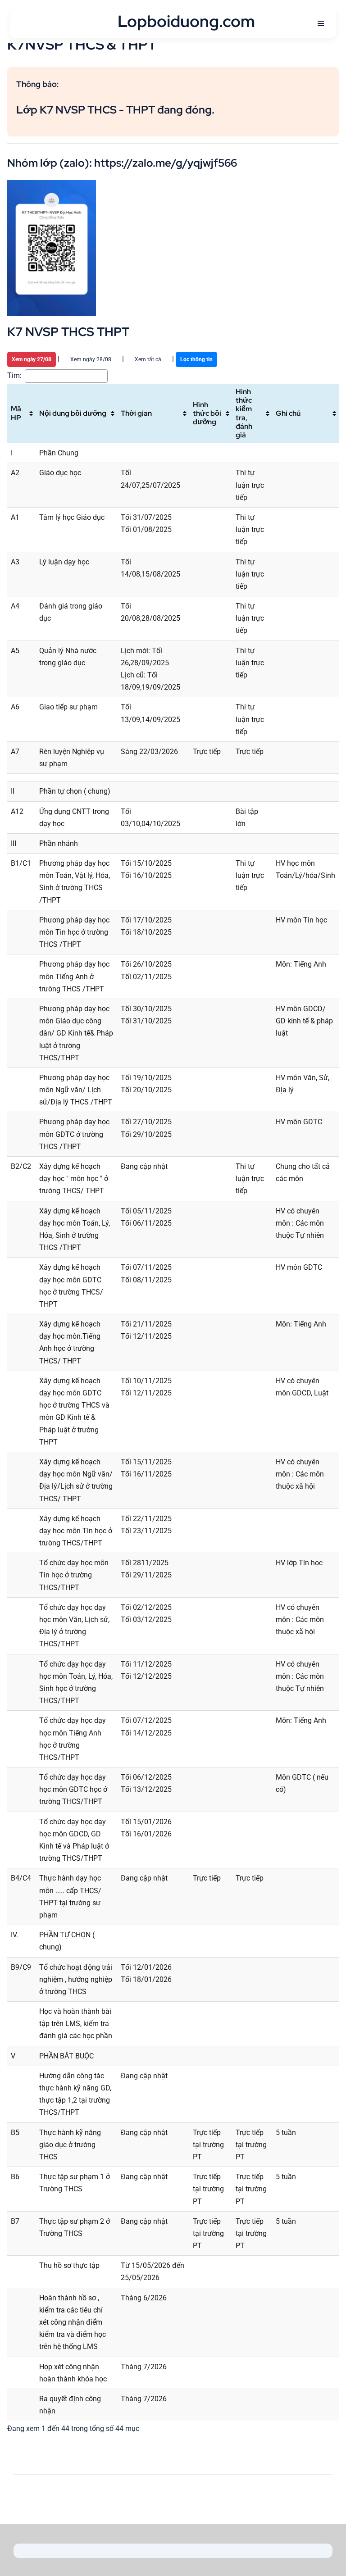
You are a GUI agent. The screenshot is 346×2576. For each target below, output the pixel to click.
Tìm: (14, 375)
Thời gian (136, 413)
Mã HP (16, 413)
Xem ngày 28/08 (91, 359)
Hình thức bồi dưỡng (207, 413)
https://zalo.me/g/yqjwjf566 (166, 163)
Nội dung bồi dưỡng (73, 413)
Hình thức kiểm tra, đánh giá (244, 413)
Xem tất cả (148, 359)
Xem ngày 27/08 (32, 359)
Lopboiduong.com (186, 21)
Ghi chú (288, 413)
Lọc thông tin (196, 359)
